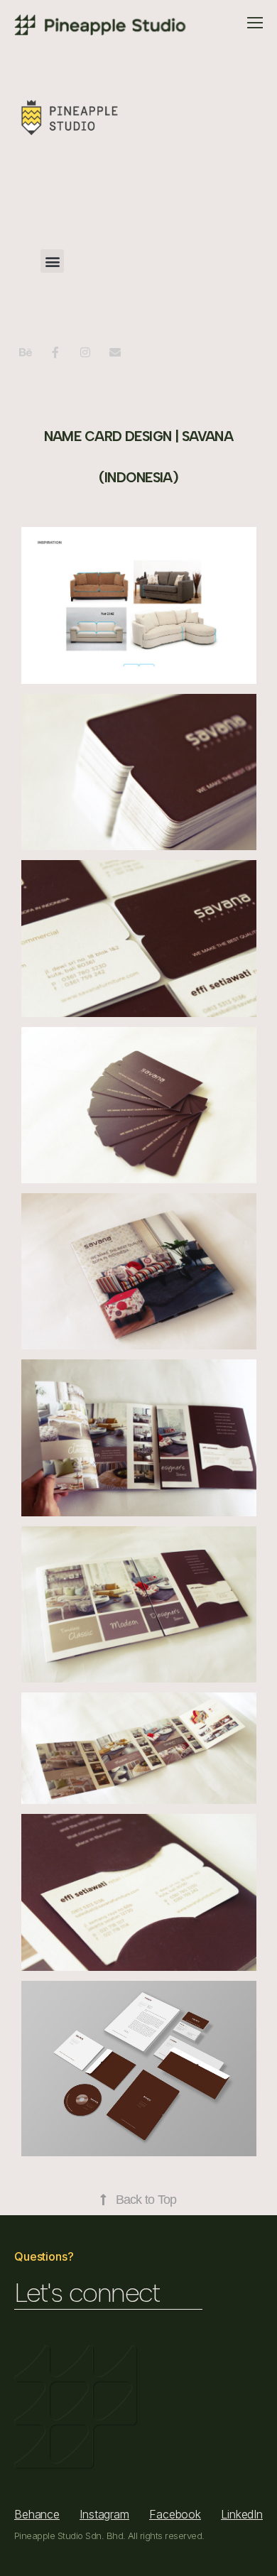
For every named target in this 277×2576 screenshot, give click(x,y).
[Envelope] (115, 352)
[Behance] (26, 352)
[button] (52, 261)
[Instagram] (85, 352)
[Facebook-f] (55, 352)
